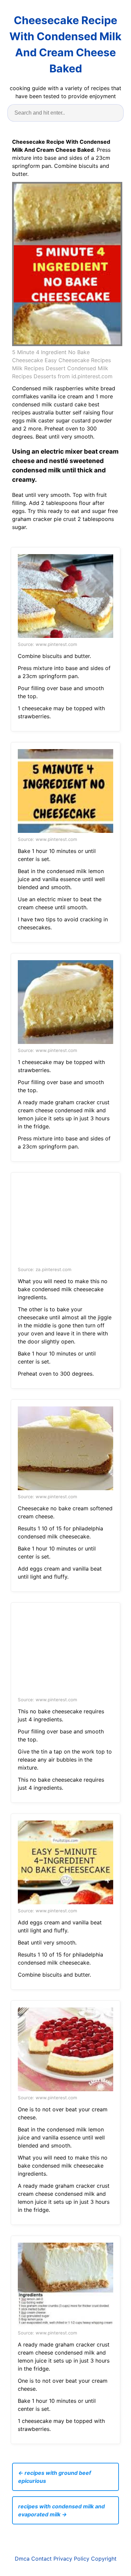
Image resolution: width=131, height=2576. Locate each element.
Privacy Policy (71, 2559)
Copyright (104, 2559)
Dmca (22, 2559)
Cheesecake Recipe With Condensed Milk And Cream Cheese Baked (65, 44)
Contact (41, 2559)
